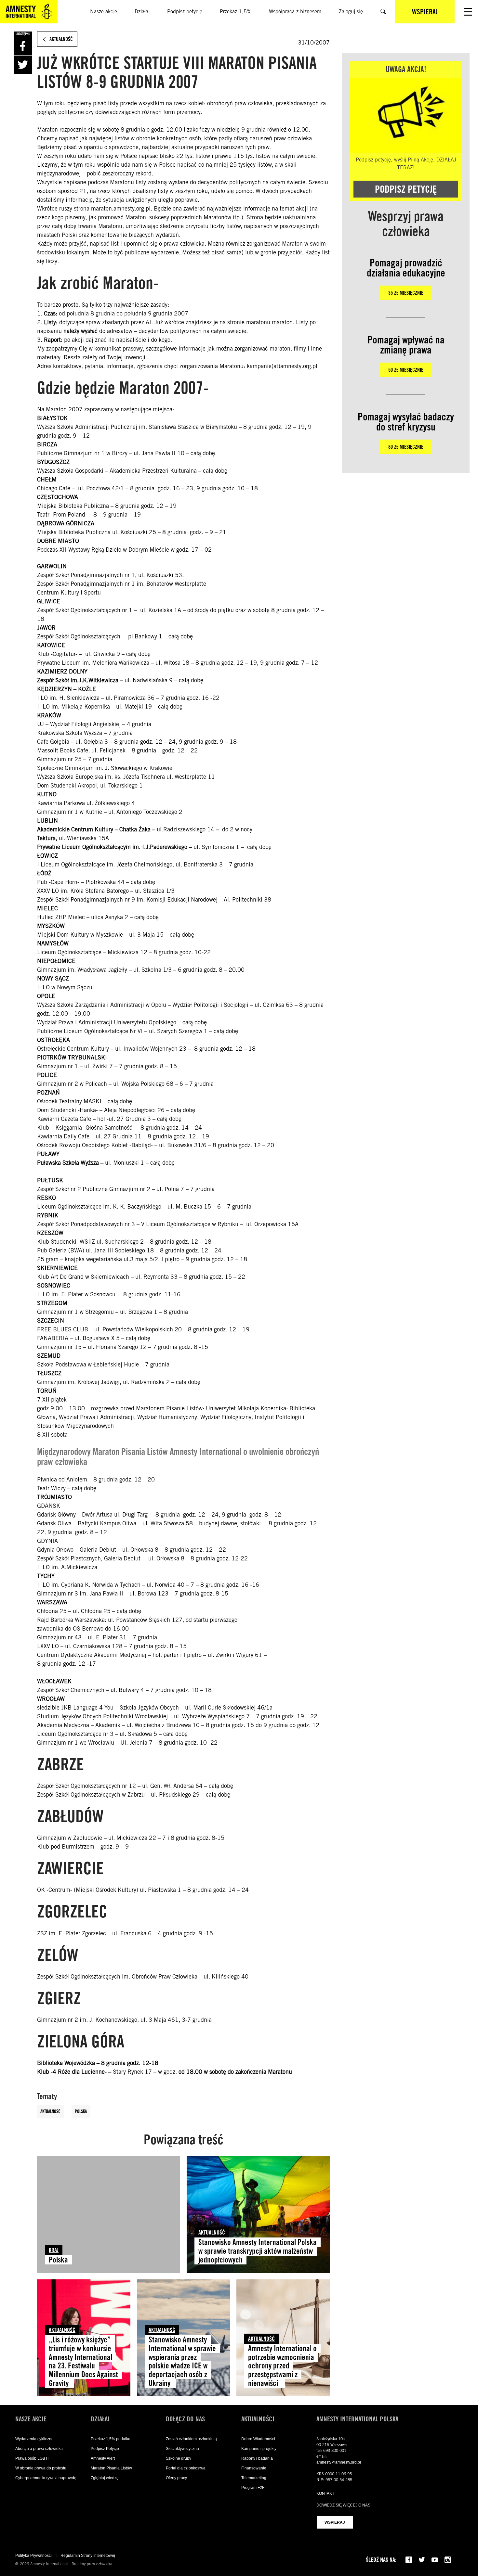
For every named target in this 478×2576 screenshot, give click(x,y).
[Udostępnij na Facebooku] (23, 46)
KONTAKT (325, 2493)
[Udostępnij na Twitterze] (23, 65)
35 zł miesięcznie (406, 293)
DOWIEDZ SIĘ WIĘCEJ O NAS (343, 2505)
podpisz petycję (406, 189)
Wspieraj (335, 2522)
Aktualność (50, 2111)
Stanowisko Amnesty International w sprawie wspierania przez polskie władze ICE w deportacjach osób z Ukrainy (182, 2361)
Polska (81, 2111)
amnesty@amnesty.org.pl (339, 2462)
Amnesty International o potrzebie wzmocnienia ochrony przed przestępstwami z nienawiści (282, 2366)
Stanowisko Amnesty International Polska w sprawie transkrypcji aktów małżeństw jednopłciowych (258, 2251)
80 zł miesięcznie (406, 447)
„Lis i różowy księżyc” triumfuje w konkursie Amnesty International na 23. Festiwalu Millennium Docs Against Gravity (83, 2361)
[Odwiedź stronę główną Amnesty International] (29, 12)
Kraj (54, 2250)
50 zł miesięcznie (406, 370)
